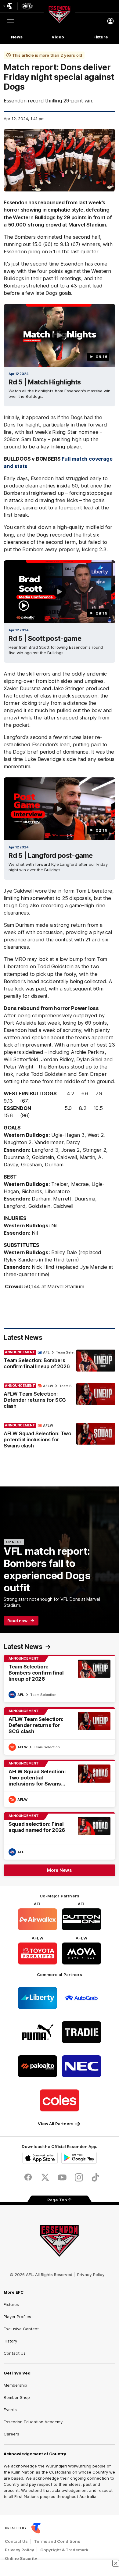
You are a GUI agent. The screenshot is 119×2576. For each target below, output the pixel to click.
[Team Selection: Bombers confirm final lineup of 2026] (60, 1361)
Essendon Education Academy (33, 2422)
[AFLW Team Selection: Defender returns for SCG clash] (60, 1397)
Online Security (21, 2558)
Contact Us (15, 2353)
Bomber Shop (17, 2397)
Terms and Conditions (57, 2541)
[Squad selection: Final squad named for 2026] (60, 1836)
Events (10, 2410)
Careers (11, 2434)
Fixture (101, 37)
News (17, 37)
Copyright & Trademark (64, 2550)
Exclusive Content (21, 2329)
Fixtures (11, 2304)
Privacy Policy (91, 2275)
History (10, 2341)
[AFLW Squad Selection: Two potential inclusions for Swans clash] (60, 1437)
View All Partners (56, 2124)
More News (60, 1870)
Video (58, 37)
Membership (15, 2385)
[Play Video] (60, 335)
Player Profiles (17, 2317)
